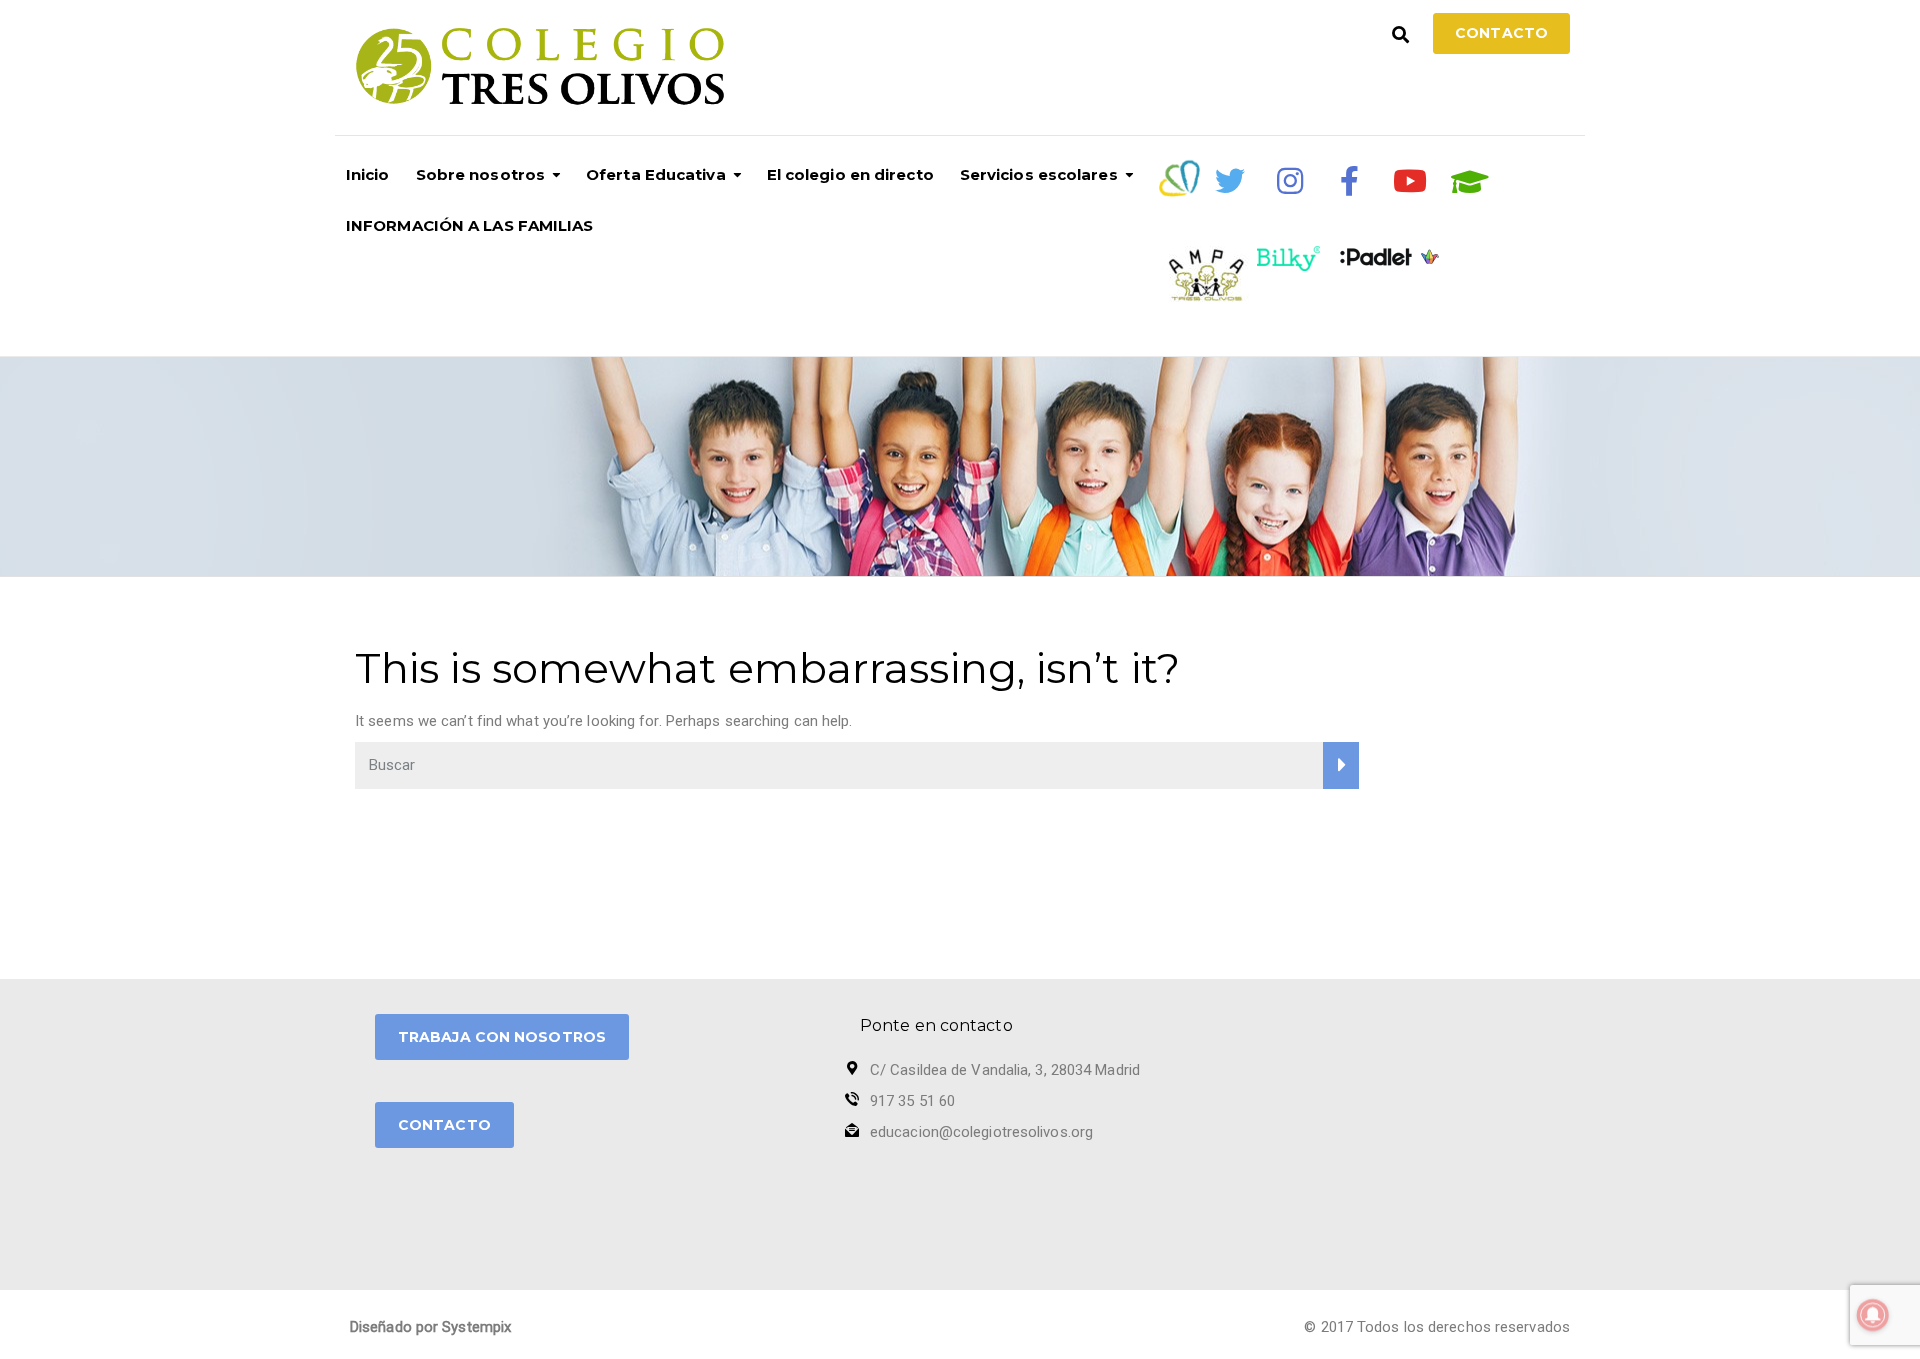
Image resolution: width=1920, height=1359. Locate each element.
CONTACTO (444, 1125)
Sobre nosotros (480, 174)
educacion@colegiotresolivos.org (981, 1132)
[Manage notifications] (1873, 1315)
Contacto (1501, 33)
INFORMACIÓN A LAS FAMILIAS (470, 225)
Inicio (368, 174)
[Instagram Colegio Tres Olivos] (1290, 181)
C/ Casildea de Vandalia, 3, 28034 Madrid (1005, 1070)
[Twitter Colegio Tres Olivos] (1230, 181)
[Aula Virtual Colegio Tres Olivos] (1470, 182)
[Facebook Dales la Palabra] (1350, 181)
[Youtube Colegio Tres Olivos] (1410, 181)
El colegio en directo (850, 174)
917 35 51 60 (912, 1101)
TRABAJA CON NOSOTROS (502, 1037)
